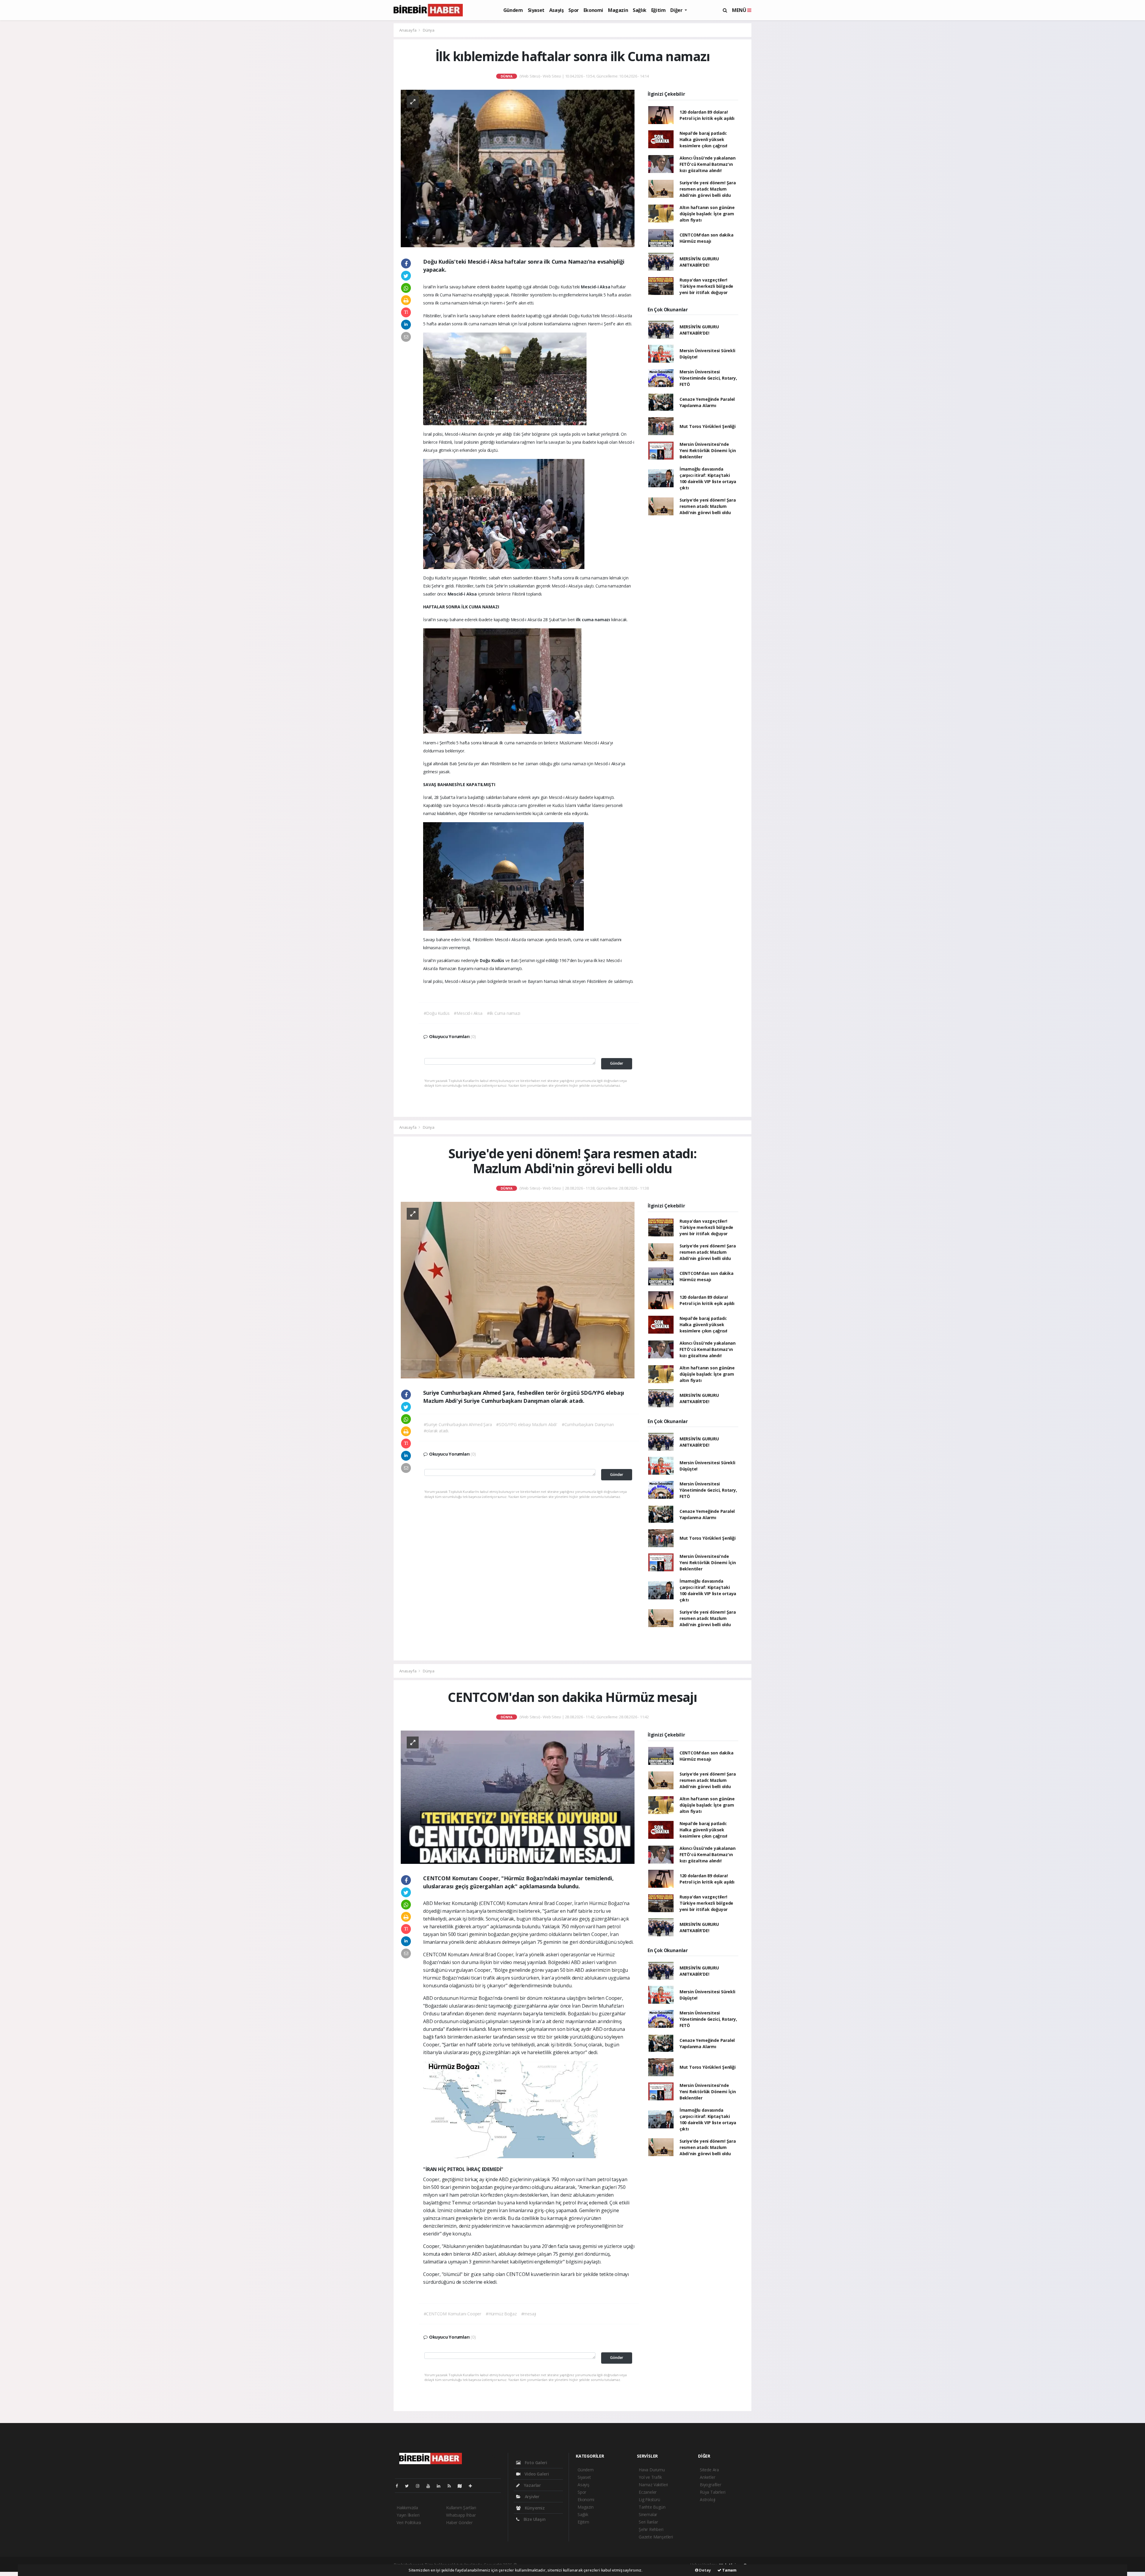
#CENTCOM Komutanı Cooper (452, 2314)
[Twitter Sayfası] (409, 2486)
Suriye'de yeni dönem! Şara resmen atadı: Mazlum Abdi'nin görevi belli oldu (708, 189)
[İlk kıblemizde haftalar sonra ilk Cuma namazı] (518, 168)
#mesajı (529, 2314)
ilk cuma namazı (594, 620)
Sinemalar (648, 2514)
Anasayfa (408, 30)
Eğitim (659, 10)
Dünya (429, 30)
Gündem (513, 10)
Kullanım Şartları (461, 2508)
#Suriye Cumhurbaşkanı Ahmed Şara (458, 1424)
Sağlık (640, 10)
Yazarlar (532, 2485)
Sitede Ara (709, 2470)
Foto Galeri (535, 2463)
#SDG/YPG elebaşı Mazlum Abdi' (527, 1424)
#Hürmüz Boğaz (501, 2314)
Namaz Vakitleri (653, 2485)
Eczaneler (648, 2492)
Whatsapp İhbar (461, 2515)
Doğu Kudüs (493, 960)
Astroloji (708, 2500)
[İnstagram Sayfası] (420, 2486)
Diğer (677, 10)
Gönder (617, 1063)
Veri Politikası (409, 2522)
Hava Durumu (652, 2470)
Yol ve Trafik (650, 2477)
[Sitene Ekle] (473, 2486)
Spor (573, 10)
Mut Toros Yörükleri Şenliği (708, 426)
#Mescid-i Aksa (468, 1013)
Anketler (707, 2477)
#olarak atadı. (436, 1431)
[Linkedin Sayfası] (441, 2486)
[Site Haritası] (462, 2486)
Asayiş (557, 10)
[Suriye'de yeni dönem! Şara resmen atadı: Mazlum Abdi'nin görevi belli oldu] (518, 1290)
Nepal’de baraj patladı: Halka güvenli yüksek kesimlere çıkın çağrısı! (703, 139)
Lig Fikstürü (649, 2500)
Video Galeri (536, 2474)
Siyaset (536, 10)
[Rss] (452, 2486)
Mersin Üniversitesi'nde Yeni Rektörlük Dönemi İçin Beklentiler (708, 450)
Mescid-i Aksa (596, 287)
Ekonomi (593, 10)
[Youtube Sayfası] (431, 2486)
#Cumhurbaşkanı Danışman (588, 1424)
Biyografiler (711, 2485)
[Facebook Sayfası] (399, 2486)
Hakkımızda (407, 2508)
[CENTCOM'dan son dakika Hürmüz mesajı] (518, 1797)
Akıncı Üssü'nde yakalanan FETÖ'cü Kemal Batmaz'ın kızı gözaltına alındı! (708, 164)
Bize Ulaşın (534, 2519)
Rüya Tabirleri (712, 2492)
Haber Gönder (459, 2522)
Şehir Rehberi (651, 2529)
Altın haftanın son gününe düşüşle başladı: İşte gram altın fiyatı (707, 214)
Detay (705, 2570)
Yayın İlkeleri (408, 2515)
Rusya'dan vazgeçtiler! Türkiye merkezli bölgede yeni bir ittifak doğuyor (706, 286)
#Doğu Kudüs (437, 1013)
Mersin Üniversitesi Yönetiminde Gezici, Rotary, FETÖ (708, 378)
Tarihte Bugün (652, 2507)
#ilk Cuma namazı (504, 1013)
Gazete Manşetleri (656, 2537)
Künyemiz (534, 2508)
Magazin (618, 10)
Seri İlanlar (648, 2522)
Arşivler (532, 2497)
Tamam (729, 2570)
